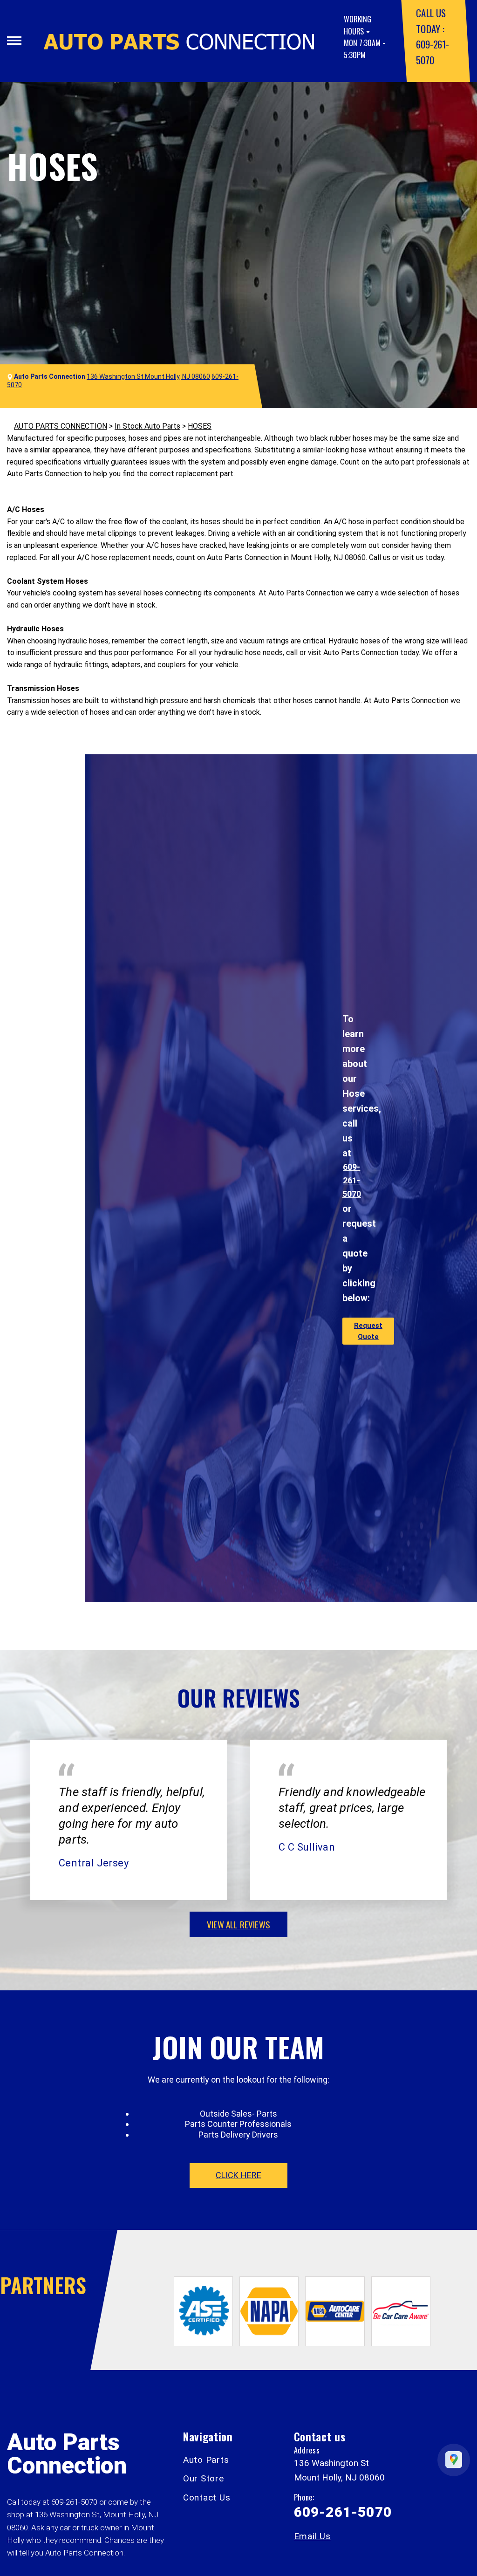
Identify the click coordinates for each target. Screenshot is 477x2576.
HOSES (200, 426)
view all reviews (238, 1924)
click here (238, 2175)
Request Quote (368, 1331)
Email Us (312, 2536)
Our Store (204, 2478)
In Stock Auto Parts (147, 426)
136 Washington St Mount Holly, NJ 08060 (148, 376)
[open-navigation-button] (14, 41)
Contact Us (207, 2497)
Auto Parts (206, 2460)
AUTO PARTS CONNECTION (61, 426)
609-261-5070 (352, 1180)
